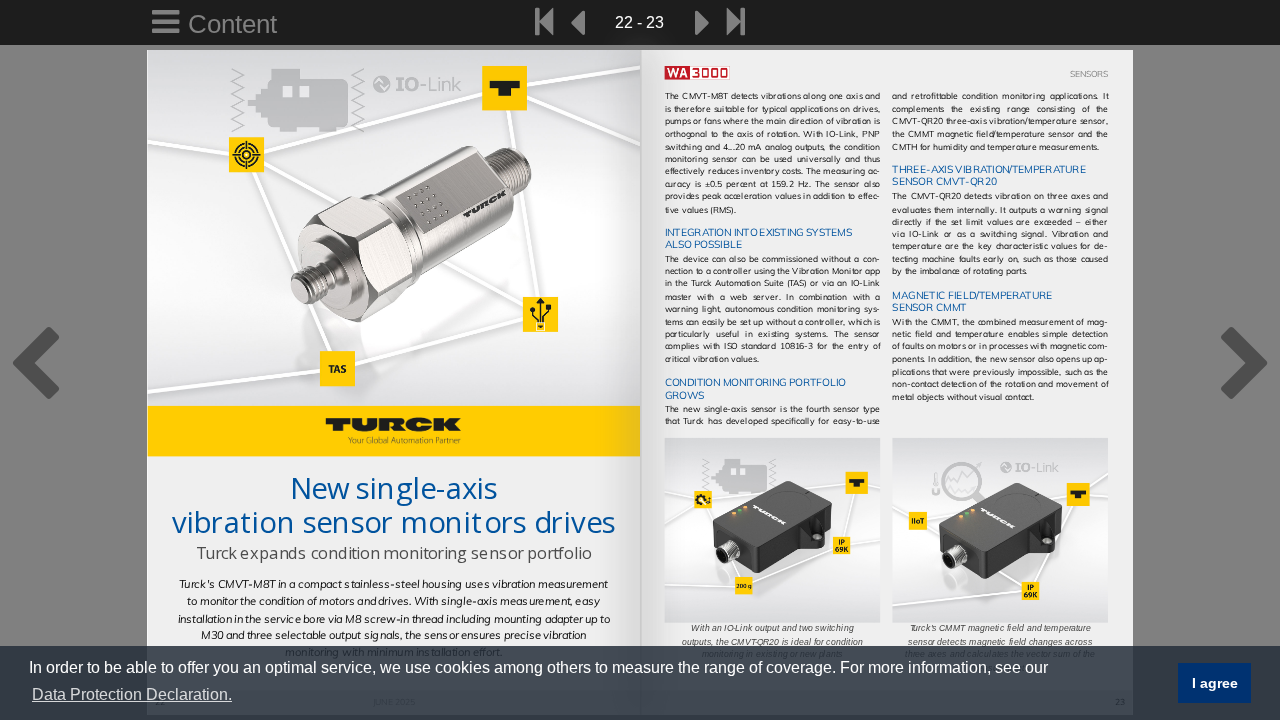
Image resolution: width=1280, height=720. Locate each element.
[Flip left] (577, 22)
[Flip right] (703, 22)
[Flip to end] (735, 22)
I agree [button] (1215, 683)
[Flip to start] (544, 22)
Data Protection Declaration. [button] (132, 694)
